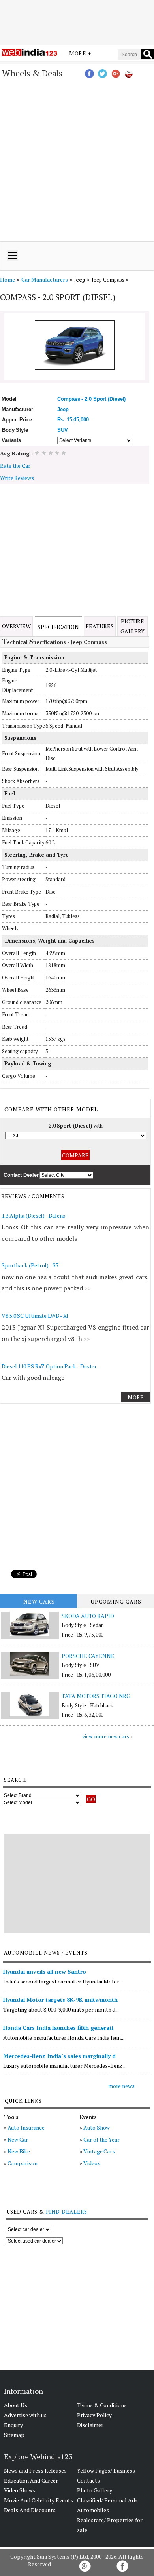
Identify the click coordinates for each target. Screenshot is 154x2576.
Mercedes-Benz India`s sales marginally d (59, 2056)
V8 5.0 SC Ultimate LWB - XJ (35, 1316)
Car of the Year (101, 2139)
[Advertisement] (77, 21)
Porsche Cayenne (88, 1656)
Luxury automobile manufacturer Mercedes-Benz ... (65, 2066)
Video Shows (20, 2490)
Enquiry (13, 2425)
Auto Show (97, 2127)
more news (121, 2086)
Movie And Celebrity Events (38, 2500)
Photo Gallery (95, 2490)
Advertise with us (25, 2415)
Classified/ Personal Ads (107, 2500)
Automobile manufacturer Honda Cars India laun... (64, 2038)
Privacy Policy (94, 2415)
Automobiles (93, 2510)
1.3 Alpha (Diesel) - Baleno (34, 1215)
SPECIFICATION (58, 627)
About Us (16, 2405)
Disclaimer (90, 2425)
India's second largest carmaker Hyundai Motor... (63, 1981)
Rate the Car (15, 466)
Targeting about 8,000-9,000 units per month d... (61, 2009)
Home (8, 279)
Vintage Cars (99, 2151)
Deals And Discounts (30, 2510)
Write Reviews (17, 478)
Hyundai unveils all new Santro (45, 1971)
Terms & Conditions (102, 2405)
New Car (18, 2139)
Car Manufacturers (45, 279)
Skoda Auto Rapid (88, 1616)
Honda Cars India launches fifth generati (58, 2028)
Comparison (23, 2163)
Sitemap (14, 2435)
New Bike (19, 2151)
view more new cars (106, 1736)
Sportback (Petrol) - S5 (30, 1265)
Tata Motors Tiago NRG (96, 1696)
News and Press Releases (35, 2470)
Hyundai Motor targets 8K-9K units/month (60, 2000)
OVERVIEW (16, 626)
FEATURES (100, 626)
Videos (92, 2163)
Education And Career (31, 2480)
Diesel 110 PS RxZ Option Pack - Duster (49, 1366)
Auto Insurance (26, 2127)
